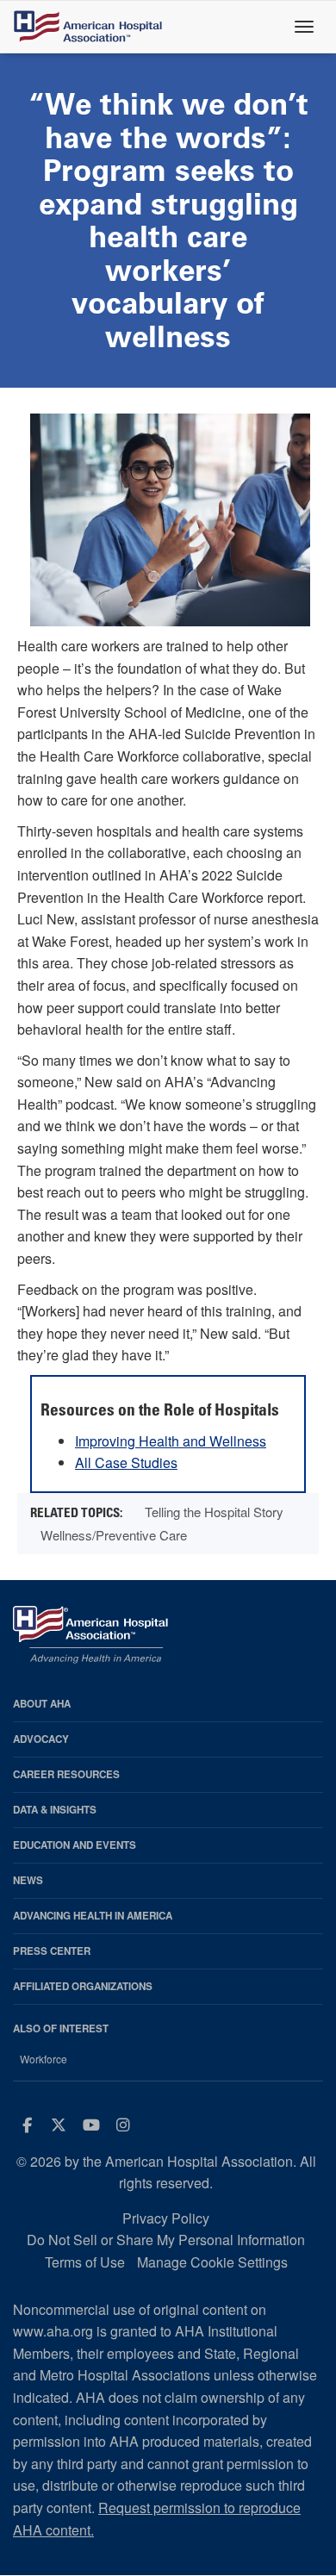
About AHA (42, 1704)
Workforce (44, 2059)
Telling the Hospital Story (214, 1512)
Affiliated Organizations (83, 1986)
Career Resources (66, 1774)
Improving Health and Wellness (171, 1441)
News (28, 1880)
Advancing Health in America (93, 1916)
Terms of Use (85, 2262)
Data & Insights (55, 1810)
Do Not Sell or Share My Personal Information (166, 2240)
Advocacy (41, 1739)
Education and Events (75, 1845)
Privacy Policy (166, 2218)
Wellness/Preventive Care (114, 1535)
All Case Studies (126, 1462)
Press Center (52, 1951)
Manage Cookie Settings (212, 2262)
